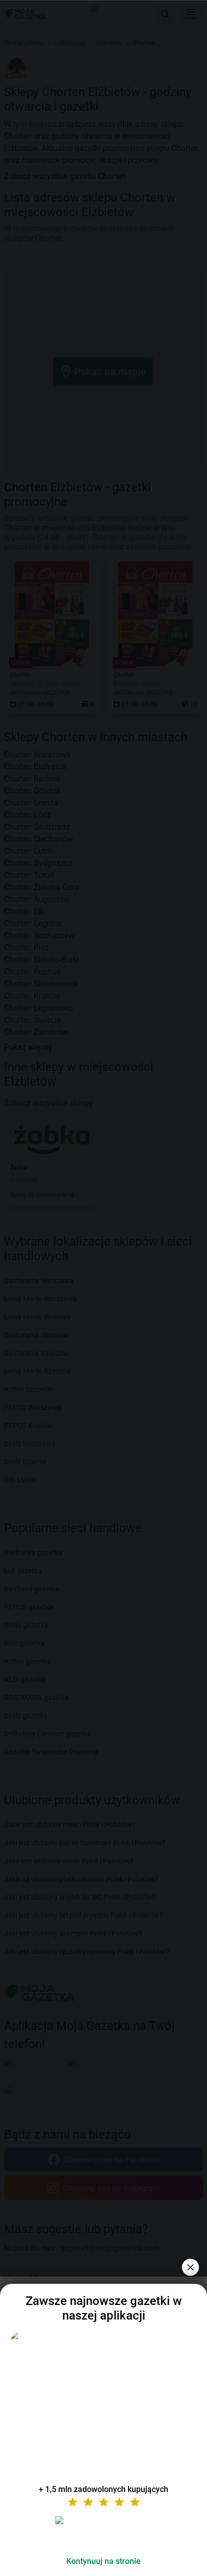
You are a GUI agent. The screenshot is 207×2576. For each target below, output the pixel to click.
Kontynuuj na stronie (103, 2561)
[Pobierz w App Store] (103, 2532)
